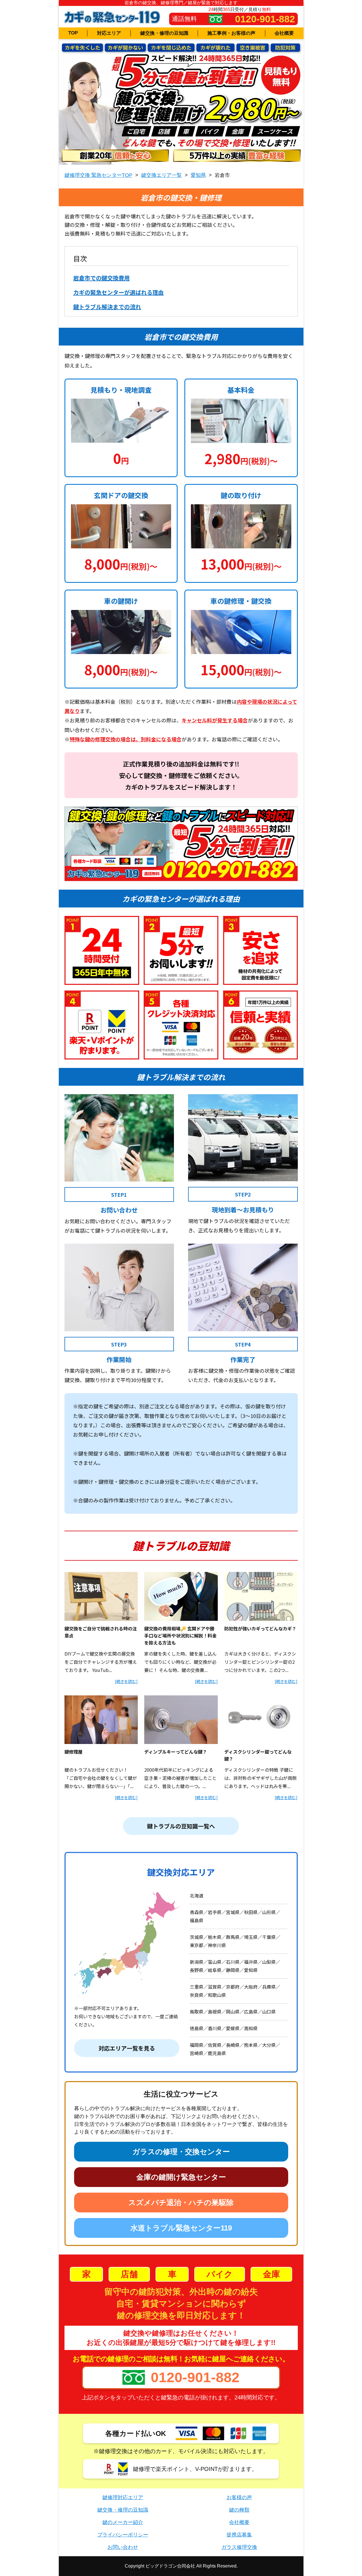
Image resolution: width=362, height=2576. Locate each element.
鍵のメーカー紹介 (123, 2522)
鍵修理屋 (74, 1752)
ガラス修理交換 (239, 2547)
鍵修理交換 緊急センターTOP (98, 175)
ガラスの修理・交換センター (181, 2152)
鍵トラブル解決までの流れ (107, 307)
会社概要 (284, 33)
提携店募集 (239, 2535)
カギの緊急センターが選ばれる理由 (118, 292)
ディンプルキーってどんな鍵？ (176, 1752)
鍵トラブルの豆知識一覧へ (181, 1826)
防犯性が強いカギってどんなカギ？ (260, 1628)
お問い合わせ (123, 2547)
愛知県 (198, 175)
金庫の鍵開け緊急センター (181, 2177)
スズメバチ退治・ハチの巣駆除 (181, 2203)
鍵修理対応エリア (123, 2497)
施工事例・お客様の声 (231, 33)
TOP (73, 33)
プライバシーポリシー (123, 2535)
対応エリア (109, 33)
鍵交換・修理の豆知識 (164, 33)
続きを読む (126, 1681)
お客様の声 (239, 2497)
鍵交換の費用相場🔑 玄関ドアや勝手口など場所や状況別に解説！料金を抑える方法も (180, 1635)
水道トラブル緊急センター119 (181, 2228)
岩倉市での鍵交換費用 (102, 278)
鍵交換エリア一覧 (161, 175)
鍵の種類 (239, 2510)
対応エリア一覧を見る (127, 2048)
